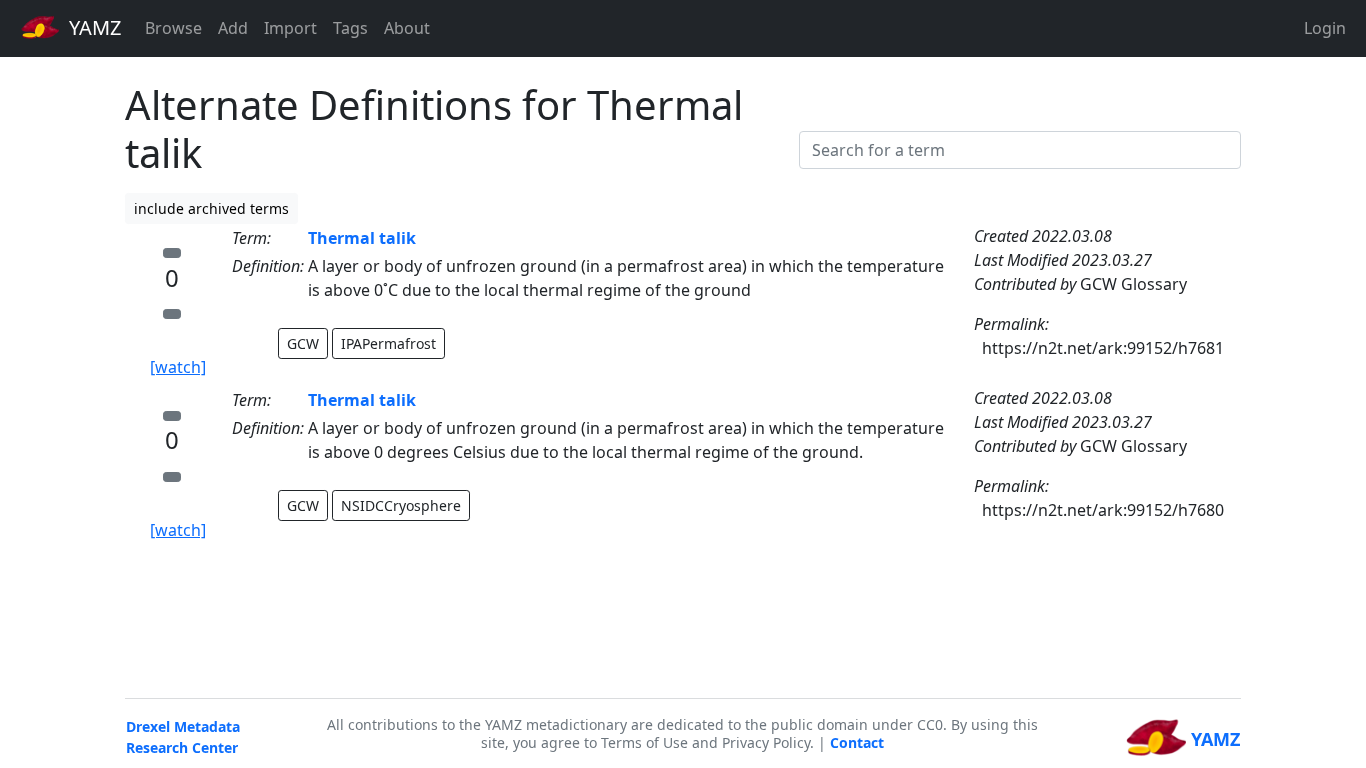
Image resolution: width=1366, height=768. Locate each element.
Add (233, 28)
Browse (173, 28)
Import (290, 28)
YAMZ (92, 27)
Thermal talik (362, 238)
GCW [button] (303, 343)
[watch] (178, 367)
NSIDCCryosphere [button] (401, 505)
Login (1325, 28)
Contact (857, 742)
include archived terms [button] (211, 208)
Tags (350, 28)
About (407, 28)
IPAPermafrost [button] (388, 343)
